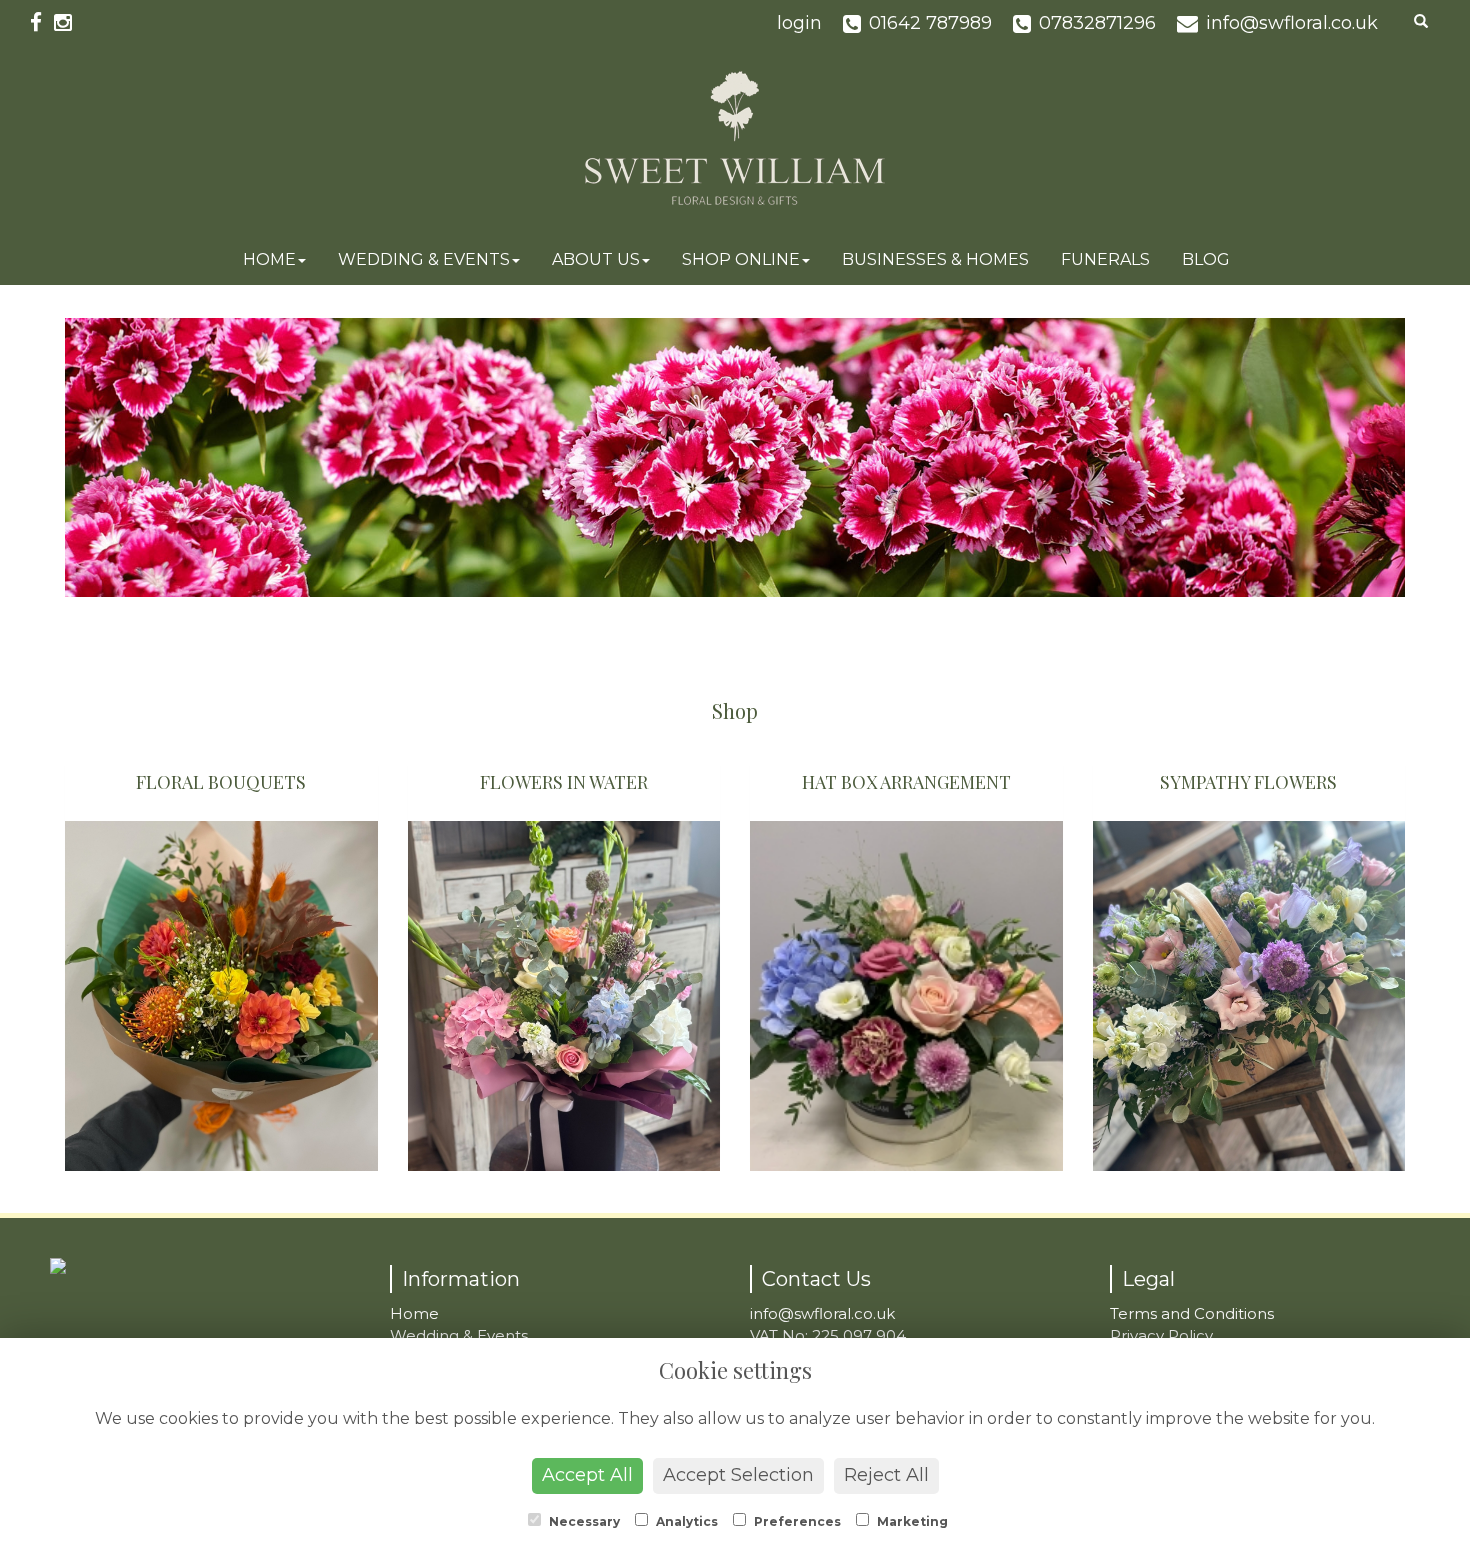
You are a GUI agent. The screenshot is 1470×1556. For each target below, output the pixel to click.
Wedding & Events (424, 259)
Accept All (587, 1475)
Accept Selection (738, 1475)
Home (269, 259)
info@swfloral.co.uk (822, 1313)
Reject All (886, 1475)
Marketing (911, 1521)
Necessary (583, 1521)
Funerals (1105, 259)
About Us (596, 259)
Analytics (685, 1521)
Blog (1206, 259)
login (799, 23)
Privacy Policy (1161, 1335)
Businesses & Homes (935, 259)
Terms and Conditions (1192, 1313)
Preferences (796, 1521)
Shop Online (741, 259)
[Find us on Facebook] (42, 22)
